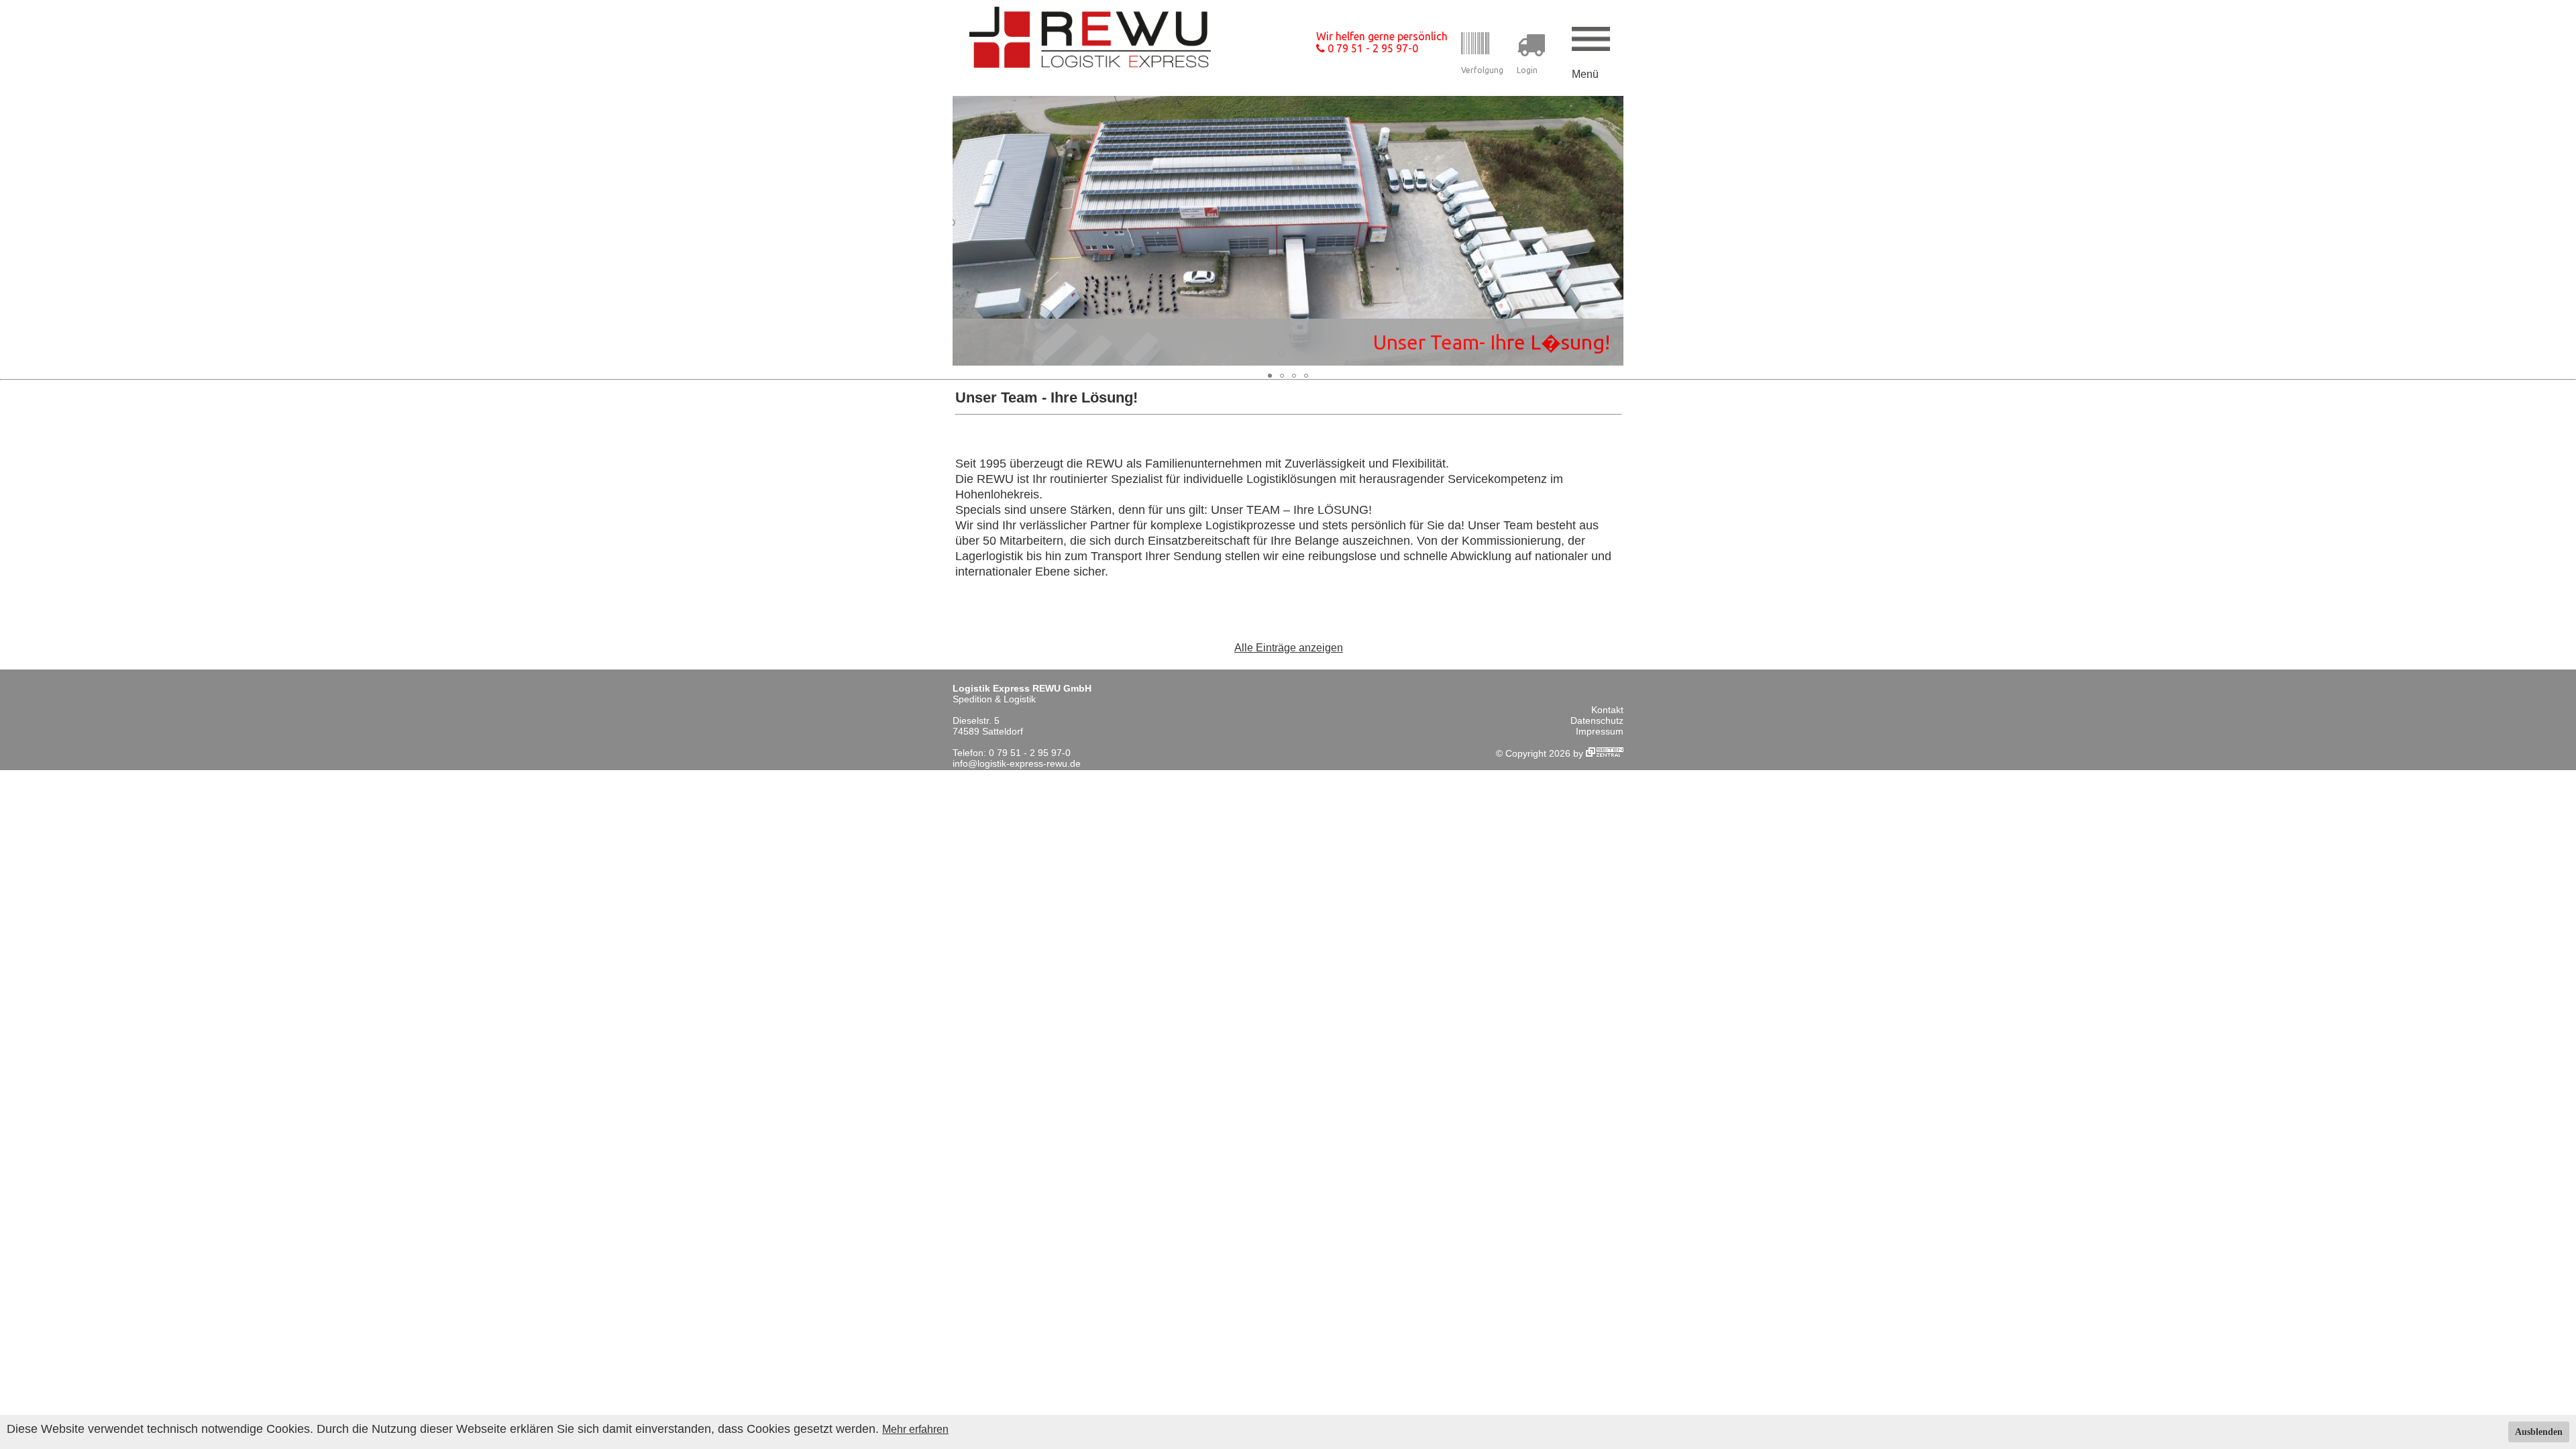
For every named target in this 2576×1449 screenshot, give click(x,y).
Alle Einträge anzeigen (1289, 648)
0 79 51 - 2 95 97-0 (1372, 48)
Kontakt (1607, 710)
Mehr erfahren (915, 1429)
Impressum (1600, 731)
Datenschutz (1597, 720)
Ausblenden (2539, 1432)
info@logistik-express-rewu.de (1017, 763)
